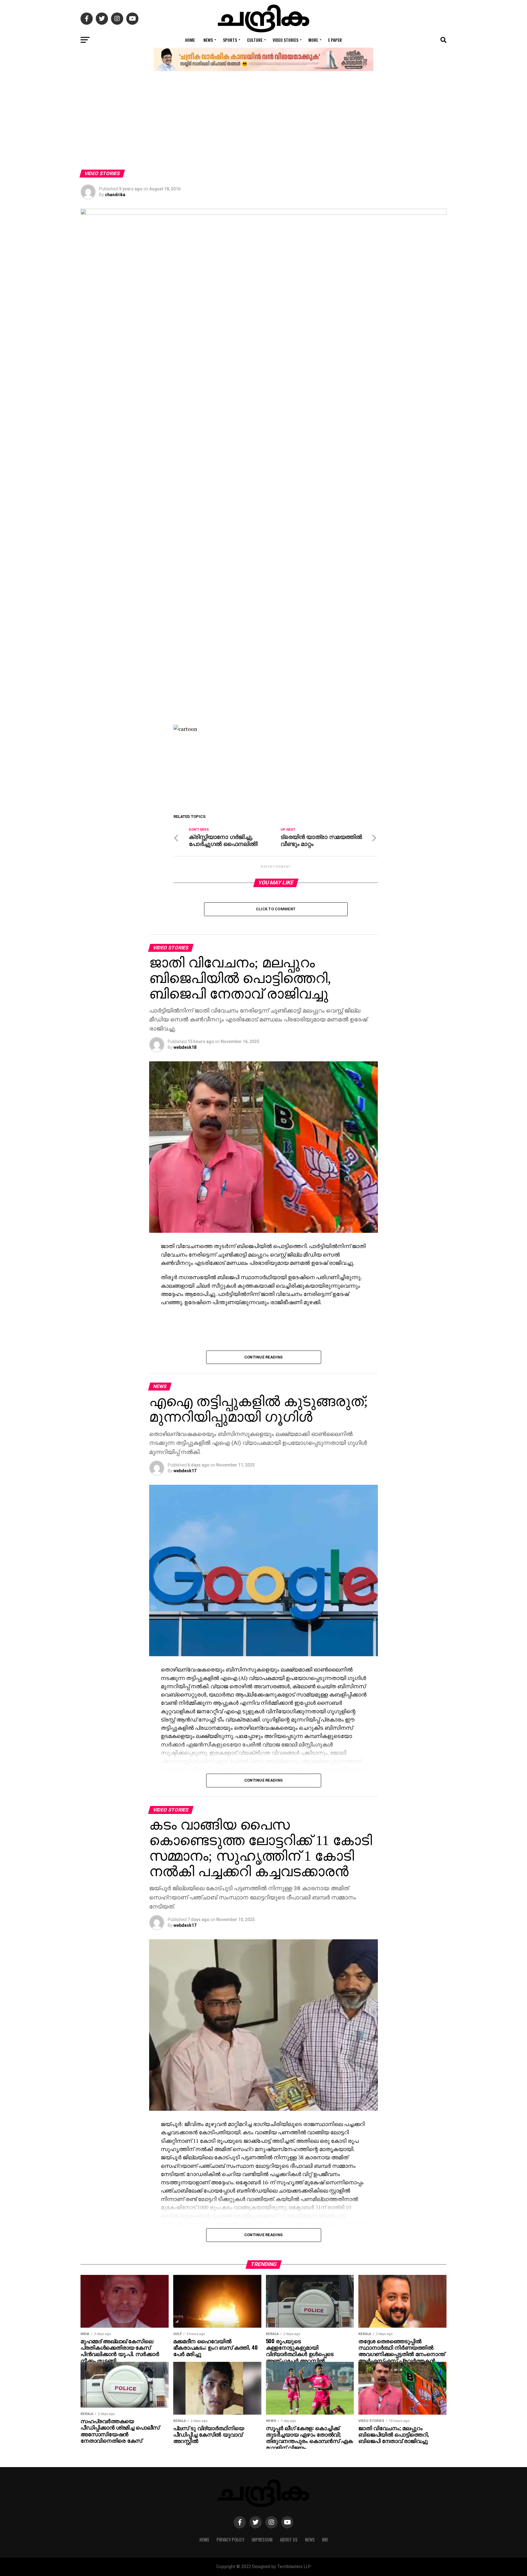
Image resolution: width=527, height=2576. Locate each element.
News (208, 40)
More (313, 40)
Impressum (262, 2540)
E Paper (335, 40)
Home (190, 40)
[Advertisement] (263, 124)
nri (325, 2540)
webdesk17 (185, 1471)
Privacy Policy (230, 2540)
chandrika (115, 195)
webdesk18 (185, 1047)
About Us (289, 2540)
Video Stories (285, 40)
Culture (255, 40)
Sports (230, 40)
